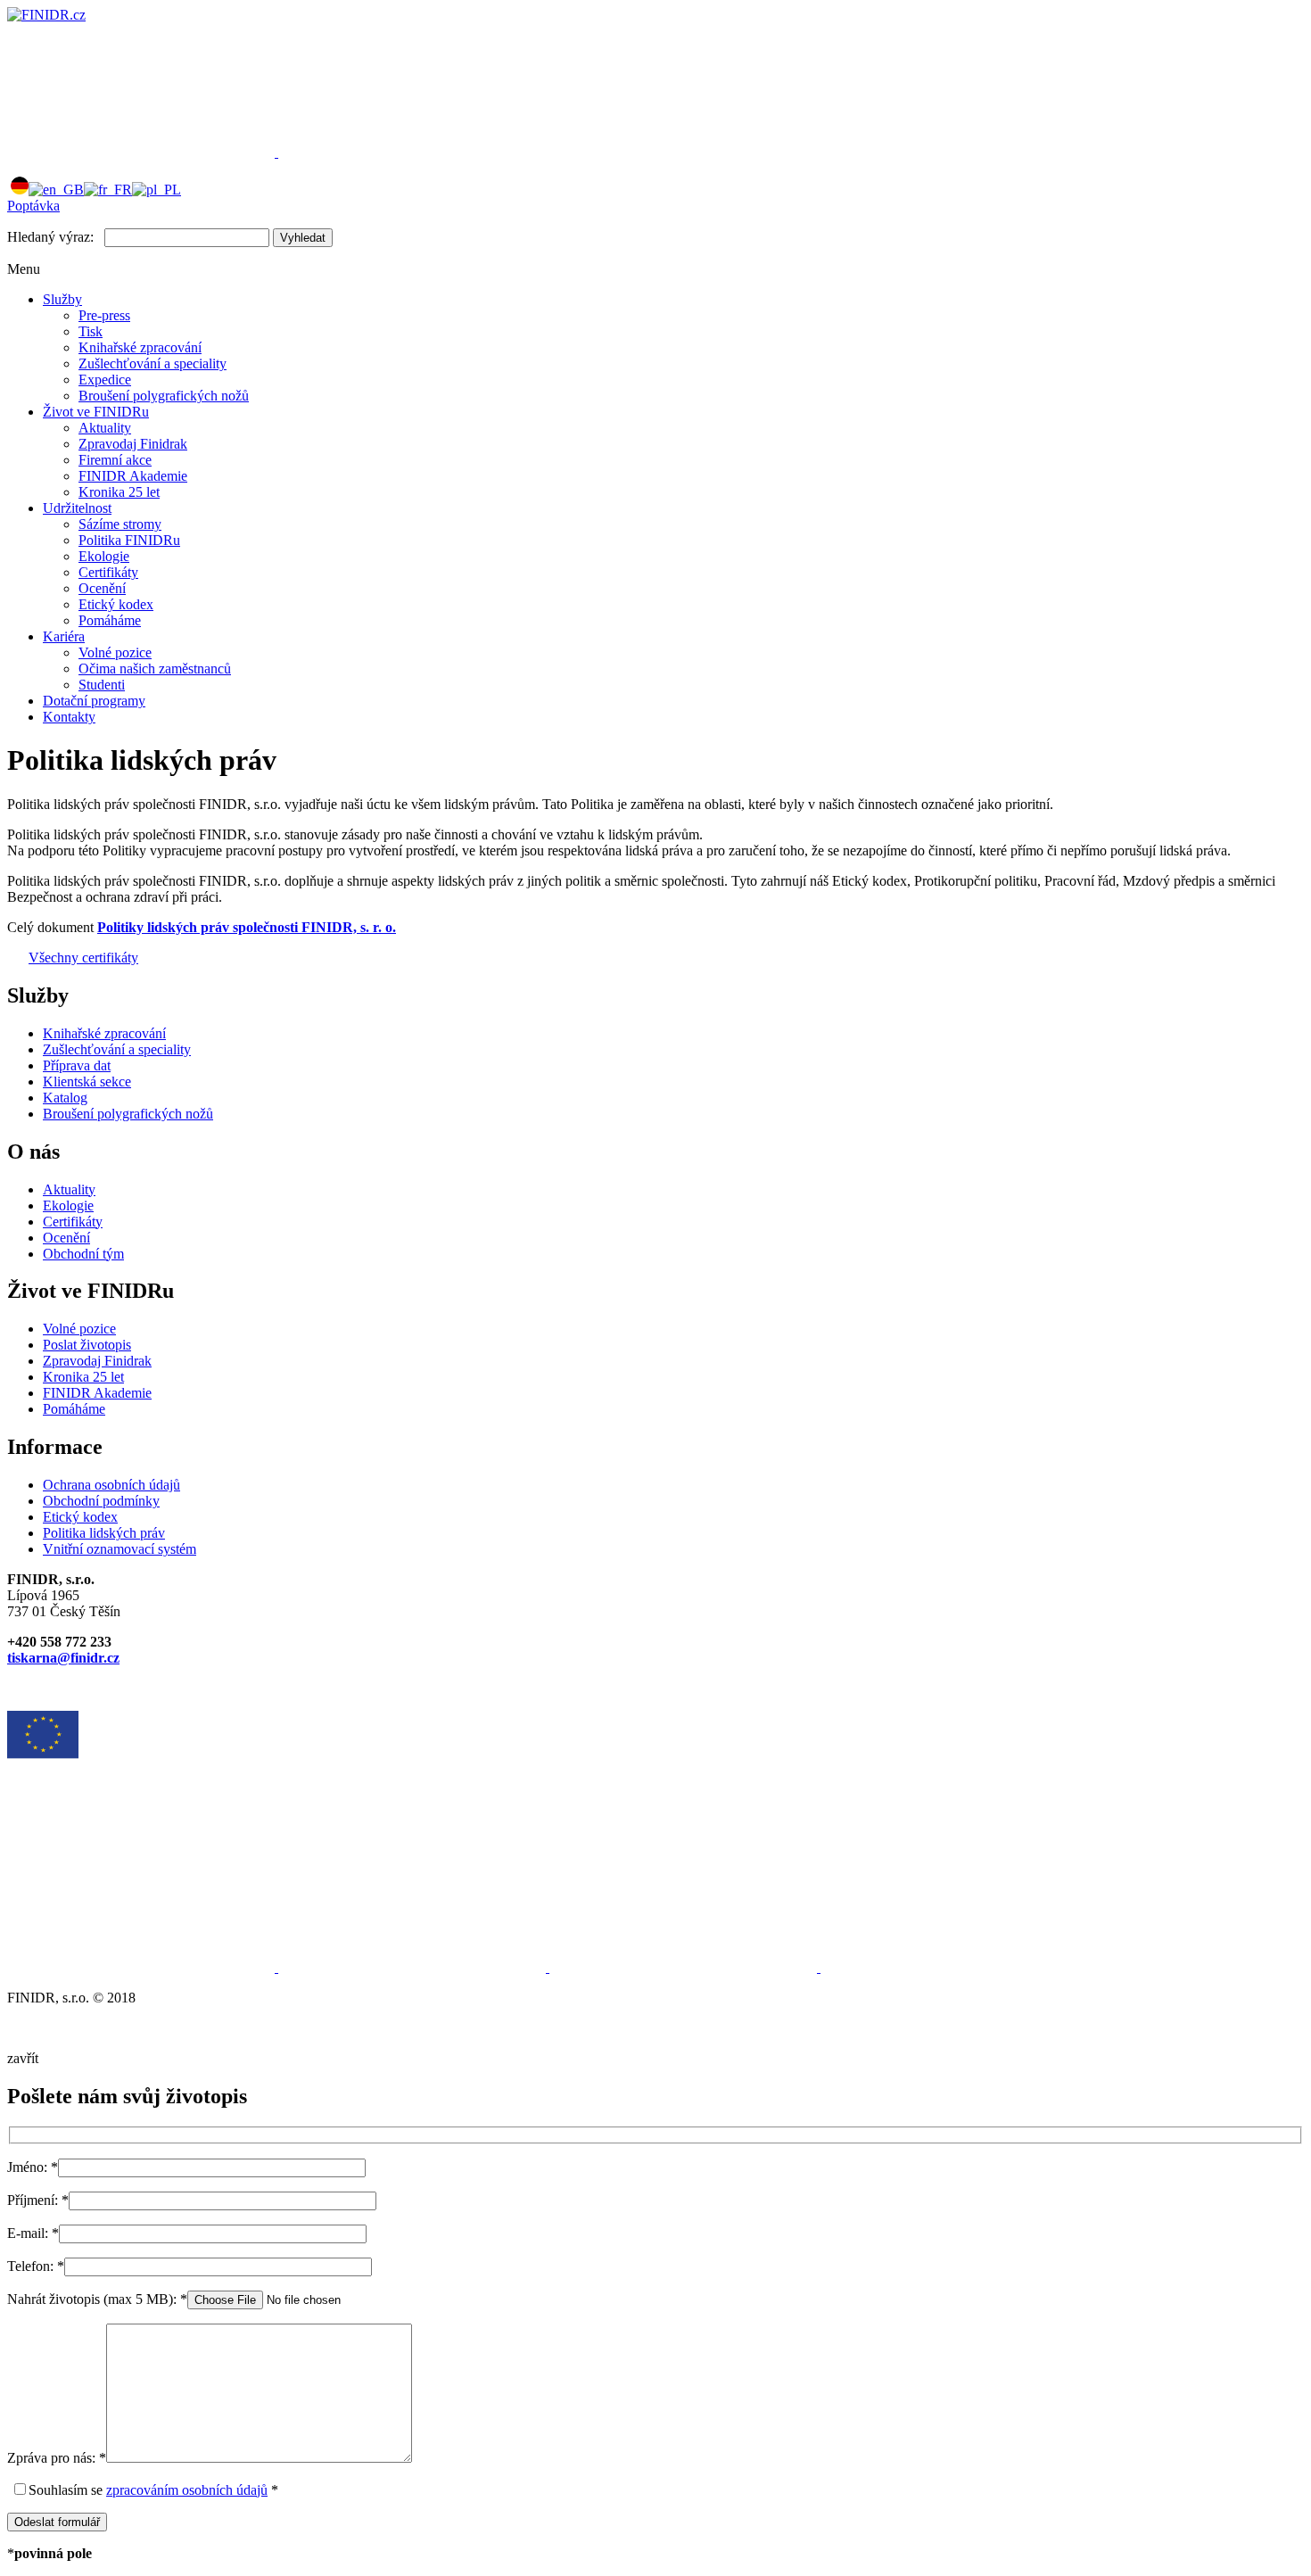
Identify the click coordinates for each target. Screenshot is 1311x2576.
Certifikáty (108, 572)
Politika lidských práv (104, 1533)
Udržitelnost (77, 508)
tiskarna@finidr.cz (63, 1658)
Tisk (91, 331)
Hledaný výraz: (50, 237)
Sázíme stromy (120, 524)
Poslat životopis (87, 1345)
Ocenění (102, 588)
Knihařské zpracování (140, 347)
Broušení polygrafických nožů (164, 396)
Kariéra (64, 636)
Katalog (65, 1098)
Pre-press (104, 315)
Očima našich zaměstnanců (155, 669)
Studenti (102, 685)
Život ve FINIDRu (96, 412)
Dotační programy (94, 701)
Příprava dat (77, 1065)
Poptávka (33, 206)
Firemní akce (115, 460)
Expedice (105, 380)
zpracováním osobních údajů (187, 2490)
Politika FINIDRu (129, 540)
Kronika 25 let (119, 492)
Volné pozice (115, 652)
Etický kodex (116, 604)
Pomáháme (110, 620)
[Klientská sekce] (143, 152)
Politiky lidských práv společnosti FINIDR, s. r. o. (247, 927)
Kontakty (69, 717)
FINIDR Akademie (133, 476)
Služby (62, 299)
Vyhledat (303, 238)
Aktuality (105, 428)
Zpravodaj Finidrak (133, 444)
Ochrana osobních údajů (111, 1485)
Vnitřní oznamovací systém (120, 1549)
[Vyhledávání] (412, 152)
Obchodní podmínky (101, 1501)
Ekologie (104, 556)
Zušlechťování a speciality (153, 363)
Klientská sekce (87, 1082)
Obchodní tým (83, 1254)
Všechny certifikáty (83, 958)
